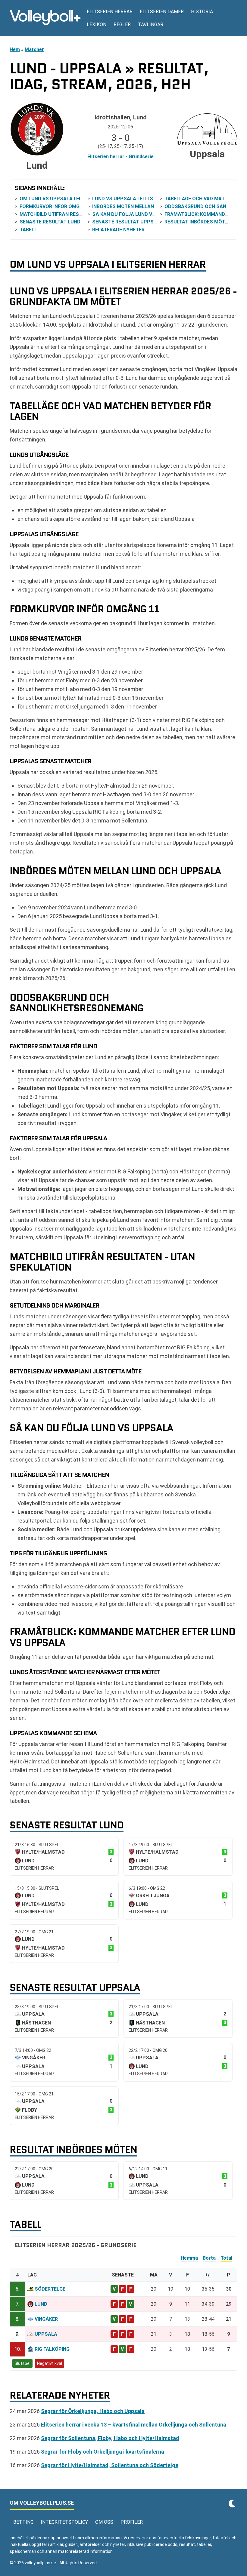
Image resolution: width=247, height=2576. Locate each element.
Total (226, 2258)
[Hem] (45, 18)
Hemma (189, 2258)
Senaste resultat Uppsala (128, 222)
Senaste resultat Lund (50, 222)
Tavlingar (151, 25)
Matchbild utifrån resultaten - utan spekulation (85, 214)
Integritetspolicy (64, 2522)
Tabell (28, 230)
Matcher (34, 49)
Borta (209, 2258)
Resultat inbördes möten (198, 222)
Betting (23, 2522)
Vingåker (46, 2319)
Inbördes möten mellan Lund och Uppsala (148, 206)
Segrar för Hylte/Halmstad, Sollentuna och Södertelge (110, 2465)
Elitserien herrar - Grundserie (120, 157)
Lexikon (97, 25)
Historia (202, 12)
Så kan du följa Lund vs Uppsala (136, 214)
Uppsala (46, 2334)
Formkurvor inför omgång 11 (58, 206)
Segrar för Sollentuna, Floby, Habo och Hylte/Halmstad (110, 2438)
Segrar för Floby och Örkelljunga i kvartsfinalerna (103, 2452)
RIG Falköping (52, 2349)
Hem (15, 49)
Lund (41, 2304)
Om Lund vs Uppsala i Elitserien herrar (71, 199)
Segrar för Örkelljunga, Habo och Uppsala (93, 2411)
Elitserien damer (162, 12)
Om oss (104, 2522)
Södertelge (50, 2289)
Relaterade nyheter (118, 230)
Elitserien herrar (110, 12)
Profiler (132, 2522)
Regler (122, 25)
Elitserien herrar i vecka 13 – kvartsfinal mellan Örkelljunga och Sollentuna (134, 2425)
